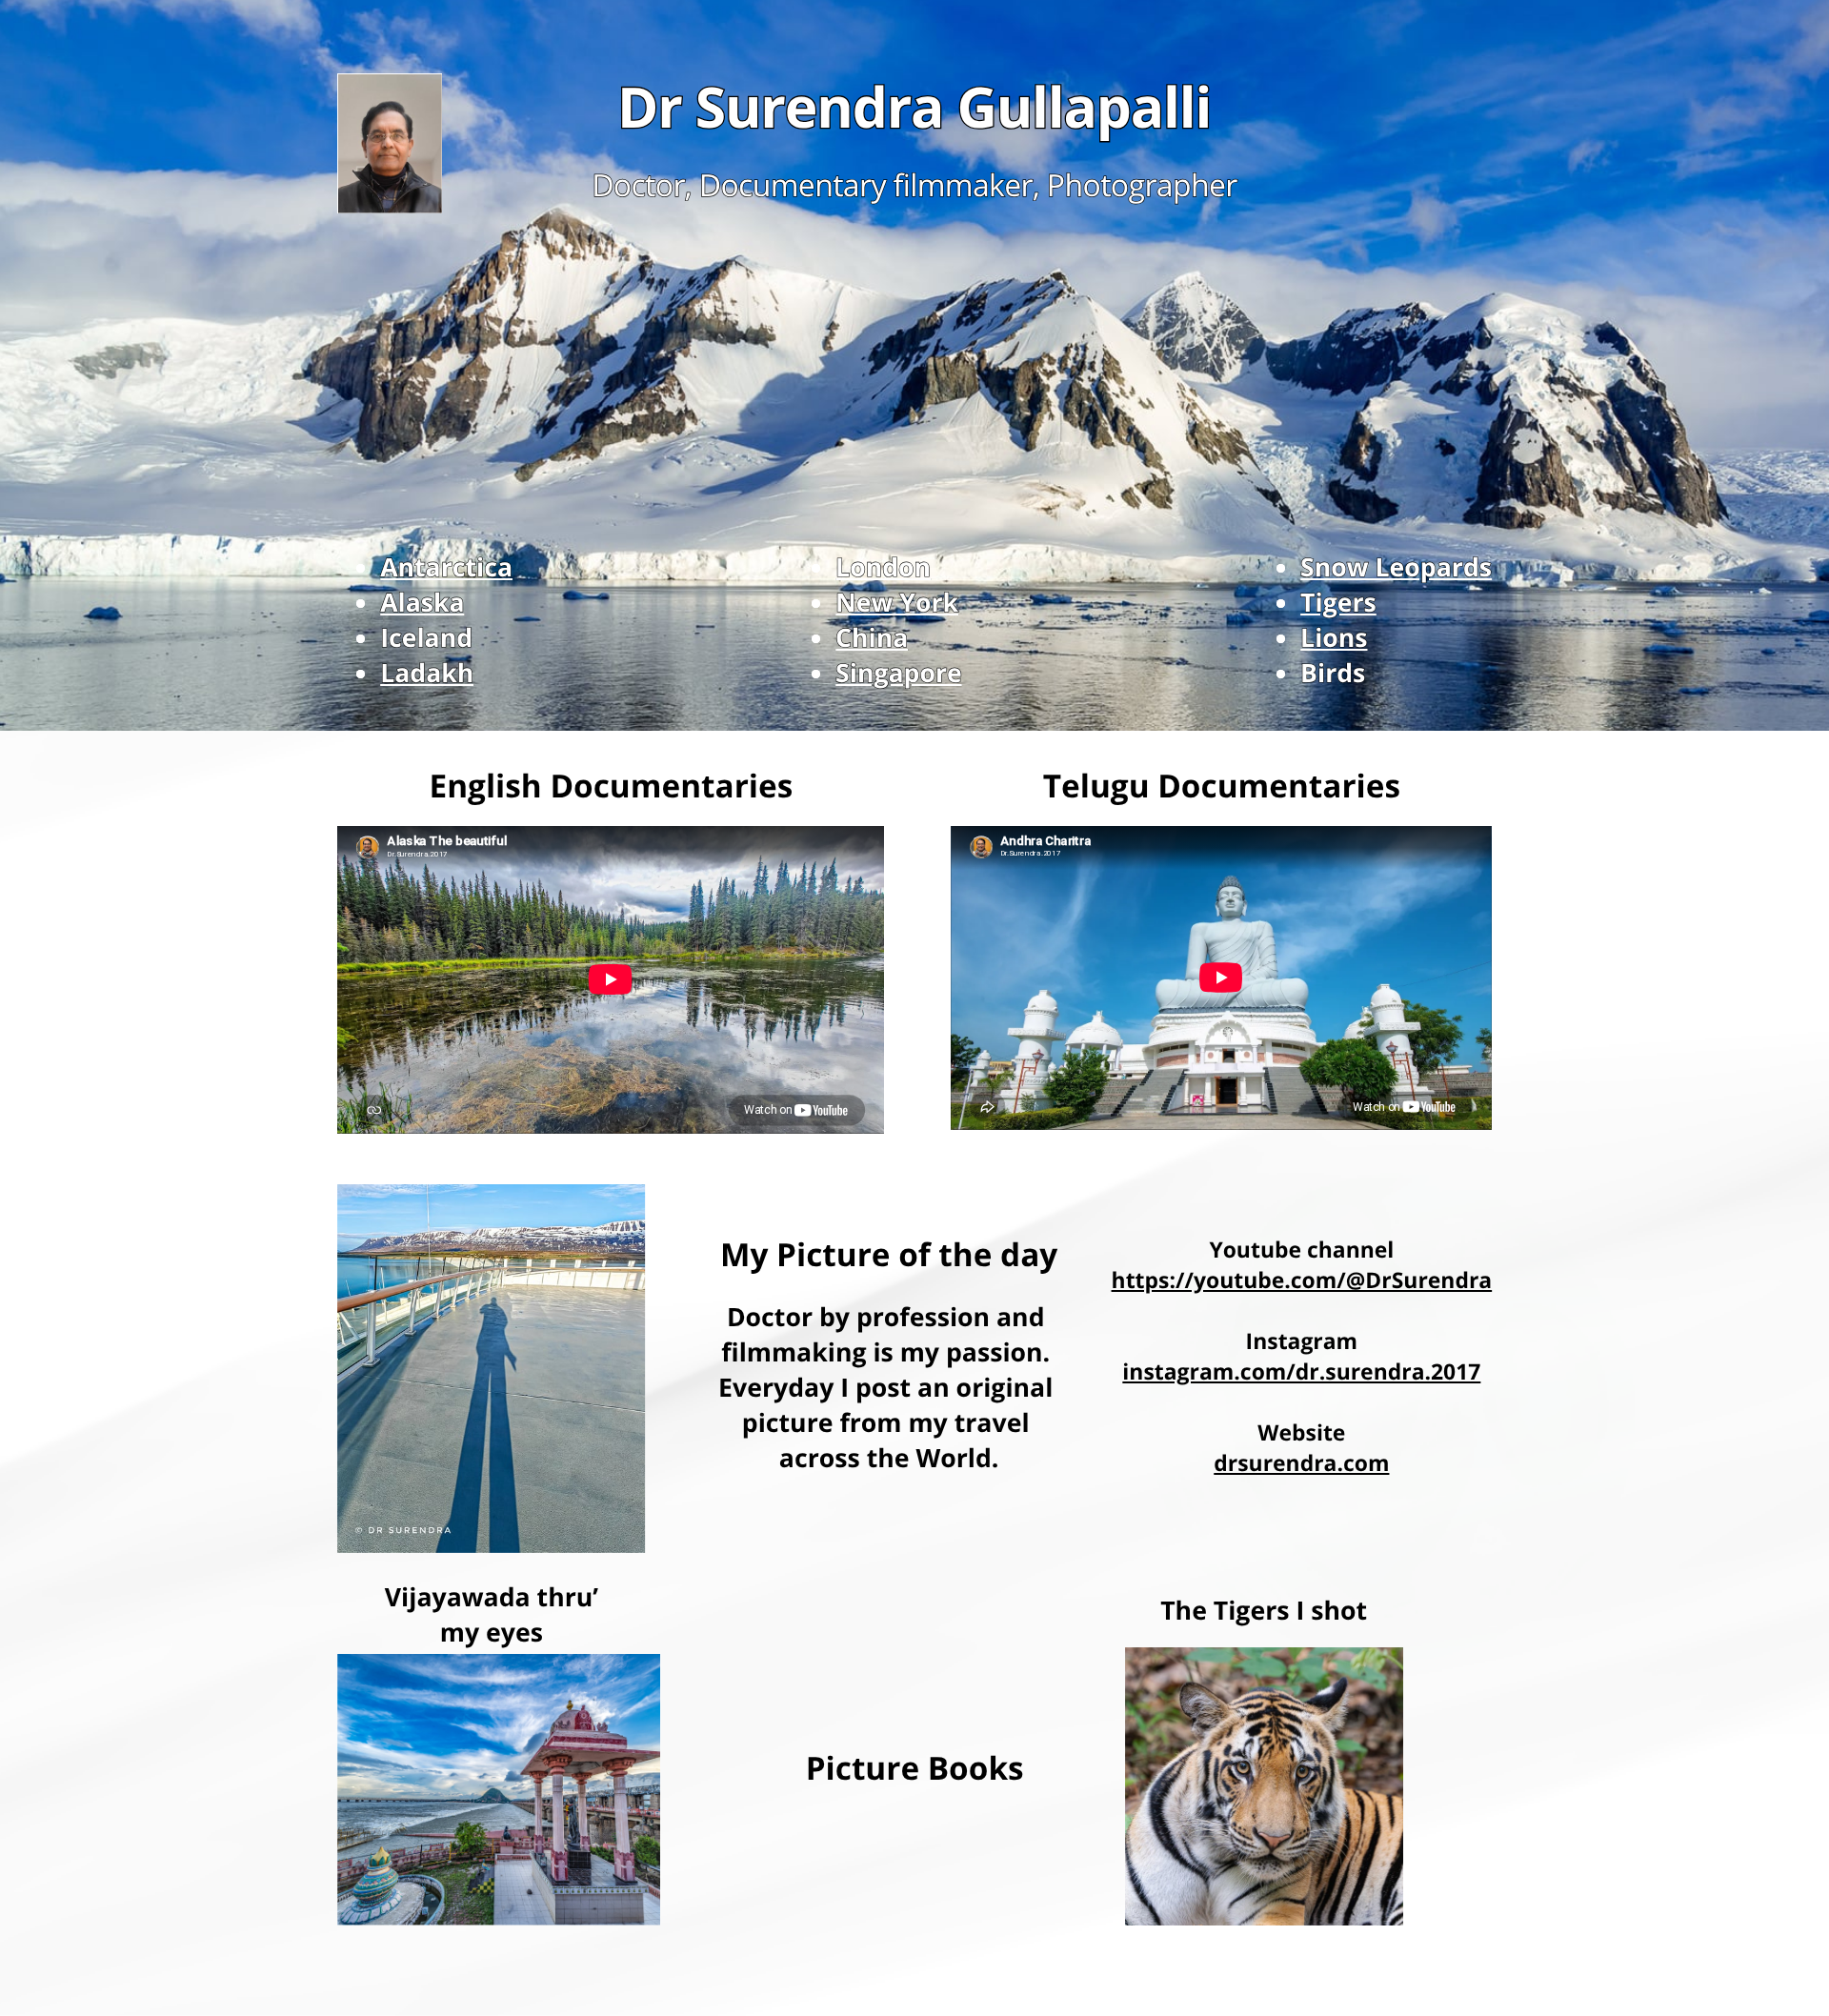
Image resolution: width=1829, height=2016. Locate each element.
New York (897, 602)
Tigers (1338, 602)
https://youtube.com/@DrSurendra (1302, 1280)
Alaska (422, 602)
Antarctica (446, 567)
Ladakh (427, 673)
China (872, 637)
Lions (1334, 637)
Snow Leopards (1396, 567)
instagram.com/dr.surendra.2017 (1301, 1371)
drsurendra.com (1301, 1462)
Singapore (899, 673)
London (883, 567)
